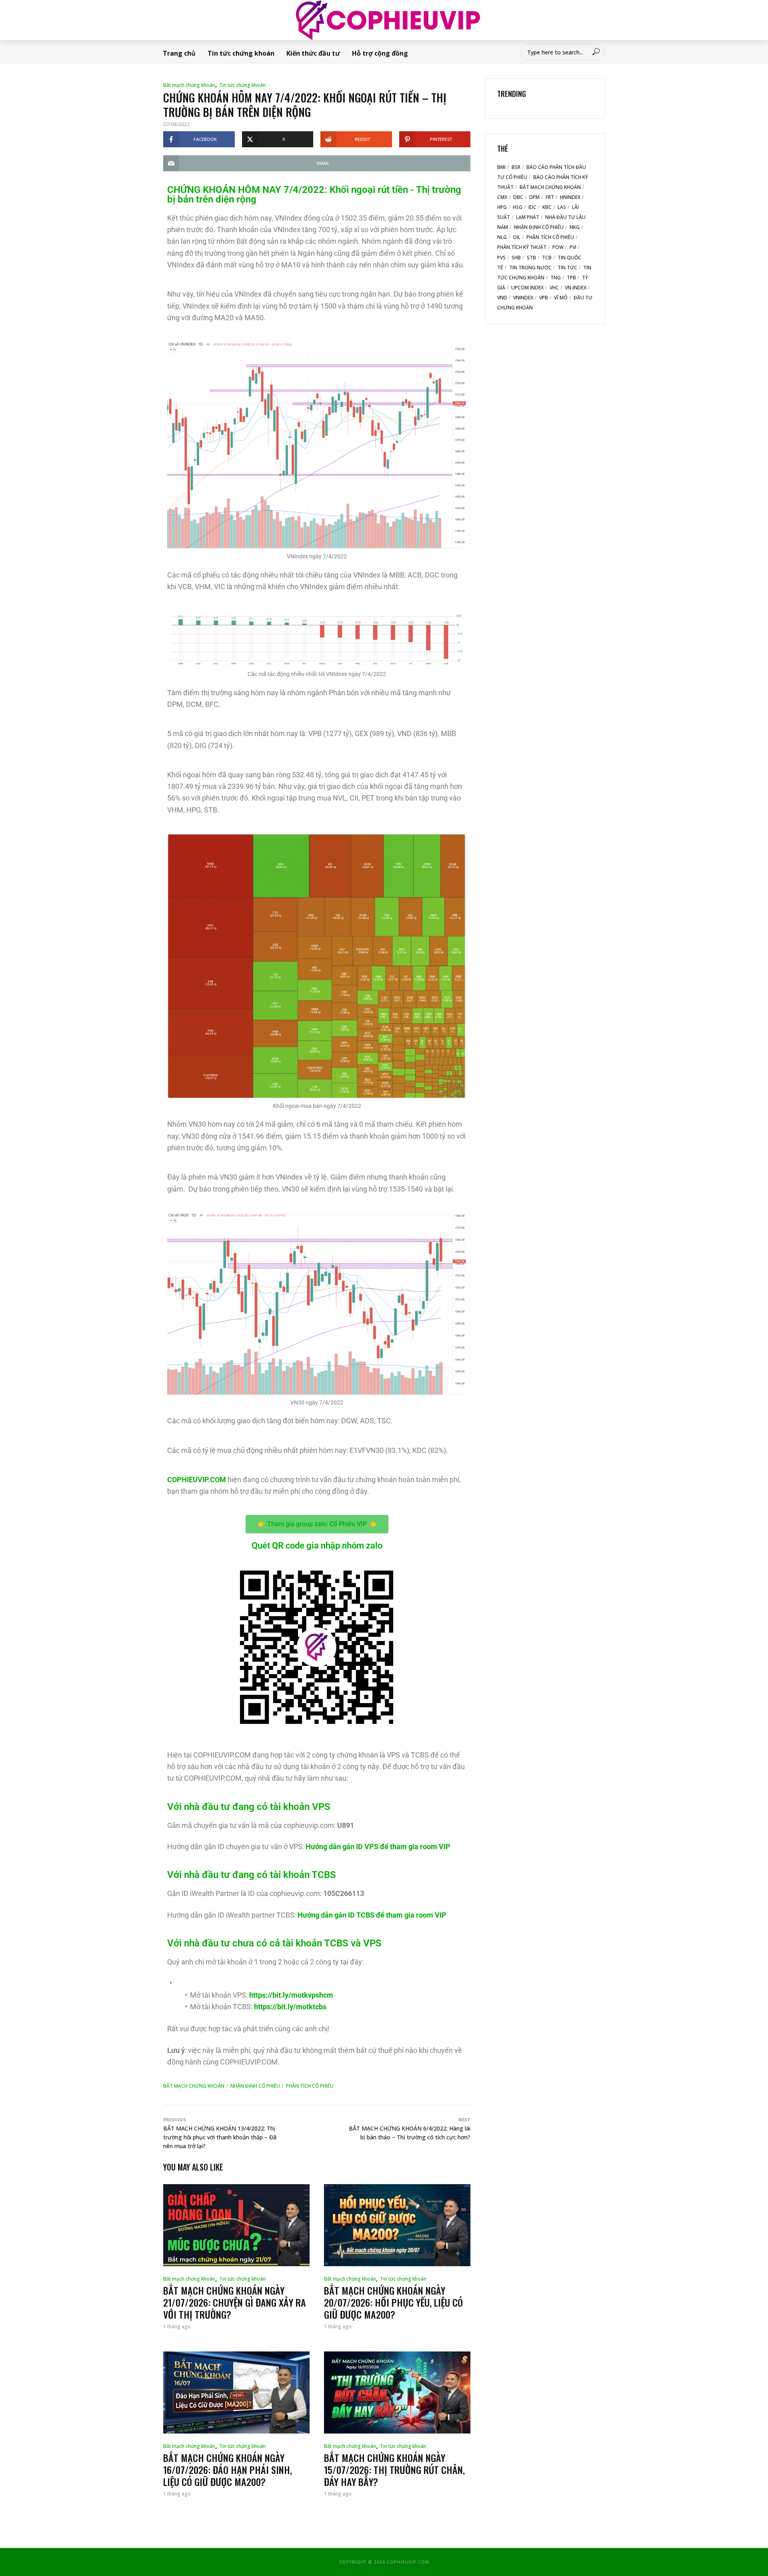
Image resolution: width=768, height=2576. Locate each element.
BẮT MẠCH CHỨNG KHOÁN (194, 2086)
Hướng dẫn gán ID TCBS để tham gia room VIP (372, 1915)
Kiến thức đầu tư (313, 53)
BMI (501, 167)
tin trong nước (530, 268)
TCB (547, 258)
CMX (502, 197)
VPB (544, 298)
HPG (502, 207)
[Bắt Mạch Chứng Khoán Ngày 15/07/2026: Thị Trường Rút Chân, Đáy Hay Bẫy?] (397, 2392)
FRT (550, 197)
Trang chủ (179, 53)
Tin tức (567, 268)
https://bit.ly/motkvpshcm (291, 1995)
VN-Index (576, 288)
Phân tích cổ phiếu (310, 2086)
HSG (518, 207)
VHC (554, 288)
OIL (517, 237)
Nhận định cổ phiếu (255, 2086)
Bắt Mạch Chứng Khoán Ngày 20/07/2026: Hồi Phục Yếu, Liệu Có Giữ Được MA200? (393, 2302)
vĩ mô (561, 298)
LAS (562, 207)
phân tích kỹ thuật (522, 247)
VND (502, 298)
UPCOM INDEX (527, 288)
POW (558, 247)
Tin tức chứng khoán (241, 53)
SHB (516, 258)
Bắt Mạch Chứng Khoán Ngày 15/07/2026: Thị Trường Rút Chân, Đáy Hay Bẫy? (394, 2470)
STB (531, 258)
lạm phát (528, 217)
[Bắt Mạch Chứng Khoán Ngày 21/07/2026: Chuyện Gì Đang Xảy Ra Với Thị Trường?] (236, 2225)
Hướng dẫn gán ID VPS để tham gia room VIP (378, 1847)
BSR (516, 167)
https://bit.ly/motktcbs (290, 2007)
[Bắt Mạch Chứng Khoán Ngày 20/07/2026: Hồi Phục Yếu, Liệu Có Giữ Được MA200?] (397, 2225)
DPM (534, 197)
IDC (532, 207)
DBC (518, 197)
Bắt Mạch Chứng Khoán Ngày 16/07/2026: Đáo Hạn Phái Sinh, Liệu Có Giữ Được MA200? (228, 2470)
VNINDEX (523, 298)
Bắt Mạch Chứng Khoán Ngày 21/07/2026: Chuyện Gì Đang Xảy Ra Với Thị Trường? (235, 2302)
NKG (575, 227)
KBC (547, 207)
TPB (571, 278)
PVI (573, 247)
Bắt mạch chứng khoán (189, 85)
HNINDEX (570, 197)
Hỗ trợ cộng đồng (380, 53)
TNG (556, 278)
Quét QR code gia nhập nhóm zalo (317, 1546)
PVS (501, 258)
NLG (502, 237)
